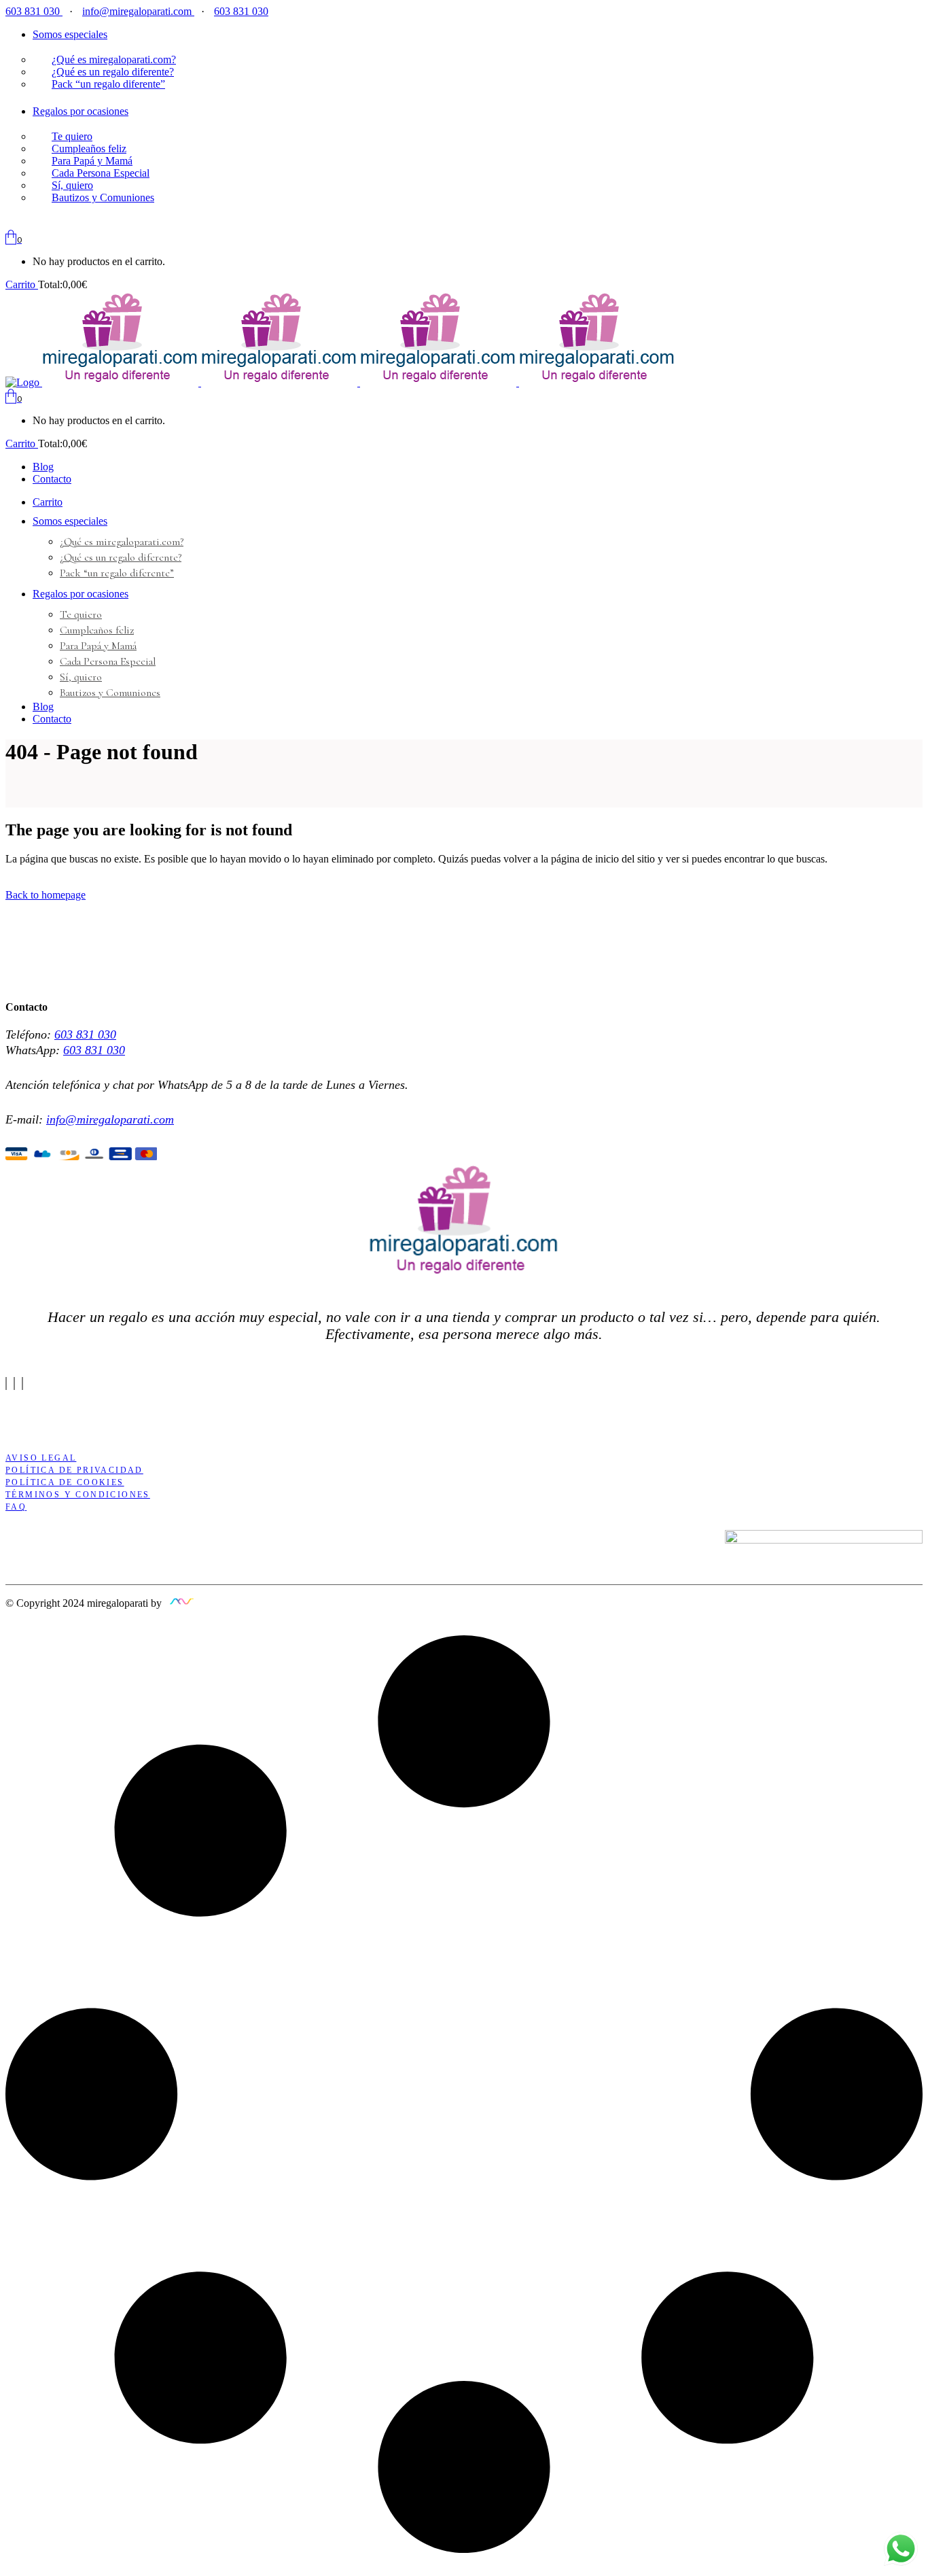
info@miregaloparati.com (138, 11)
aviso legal (41, 1458)
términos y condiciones (78, 1495)
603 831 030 (34, 11)
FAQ (16, 1507)
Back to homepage (46, 895)
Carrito (22, 284)
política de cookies (65, 1482)
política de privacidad (74, 1470)
